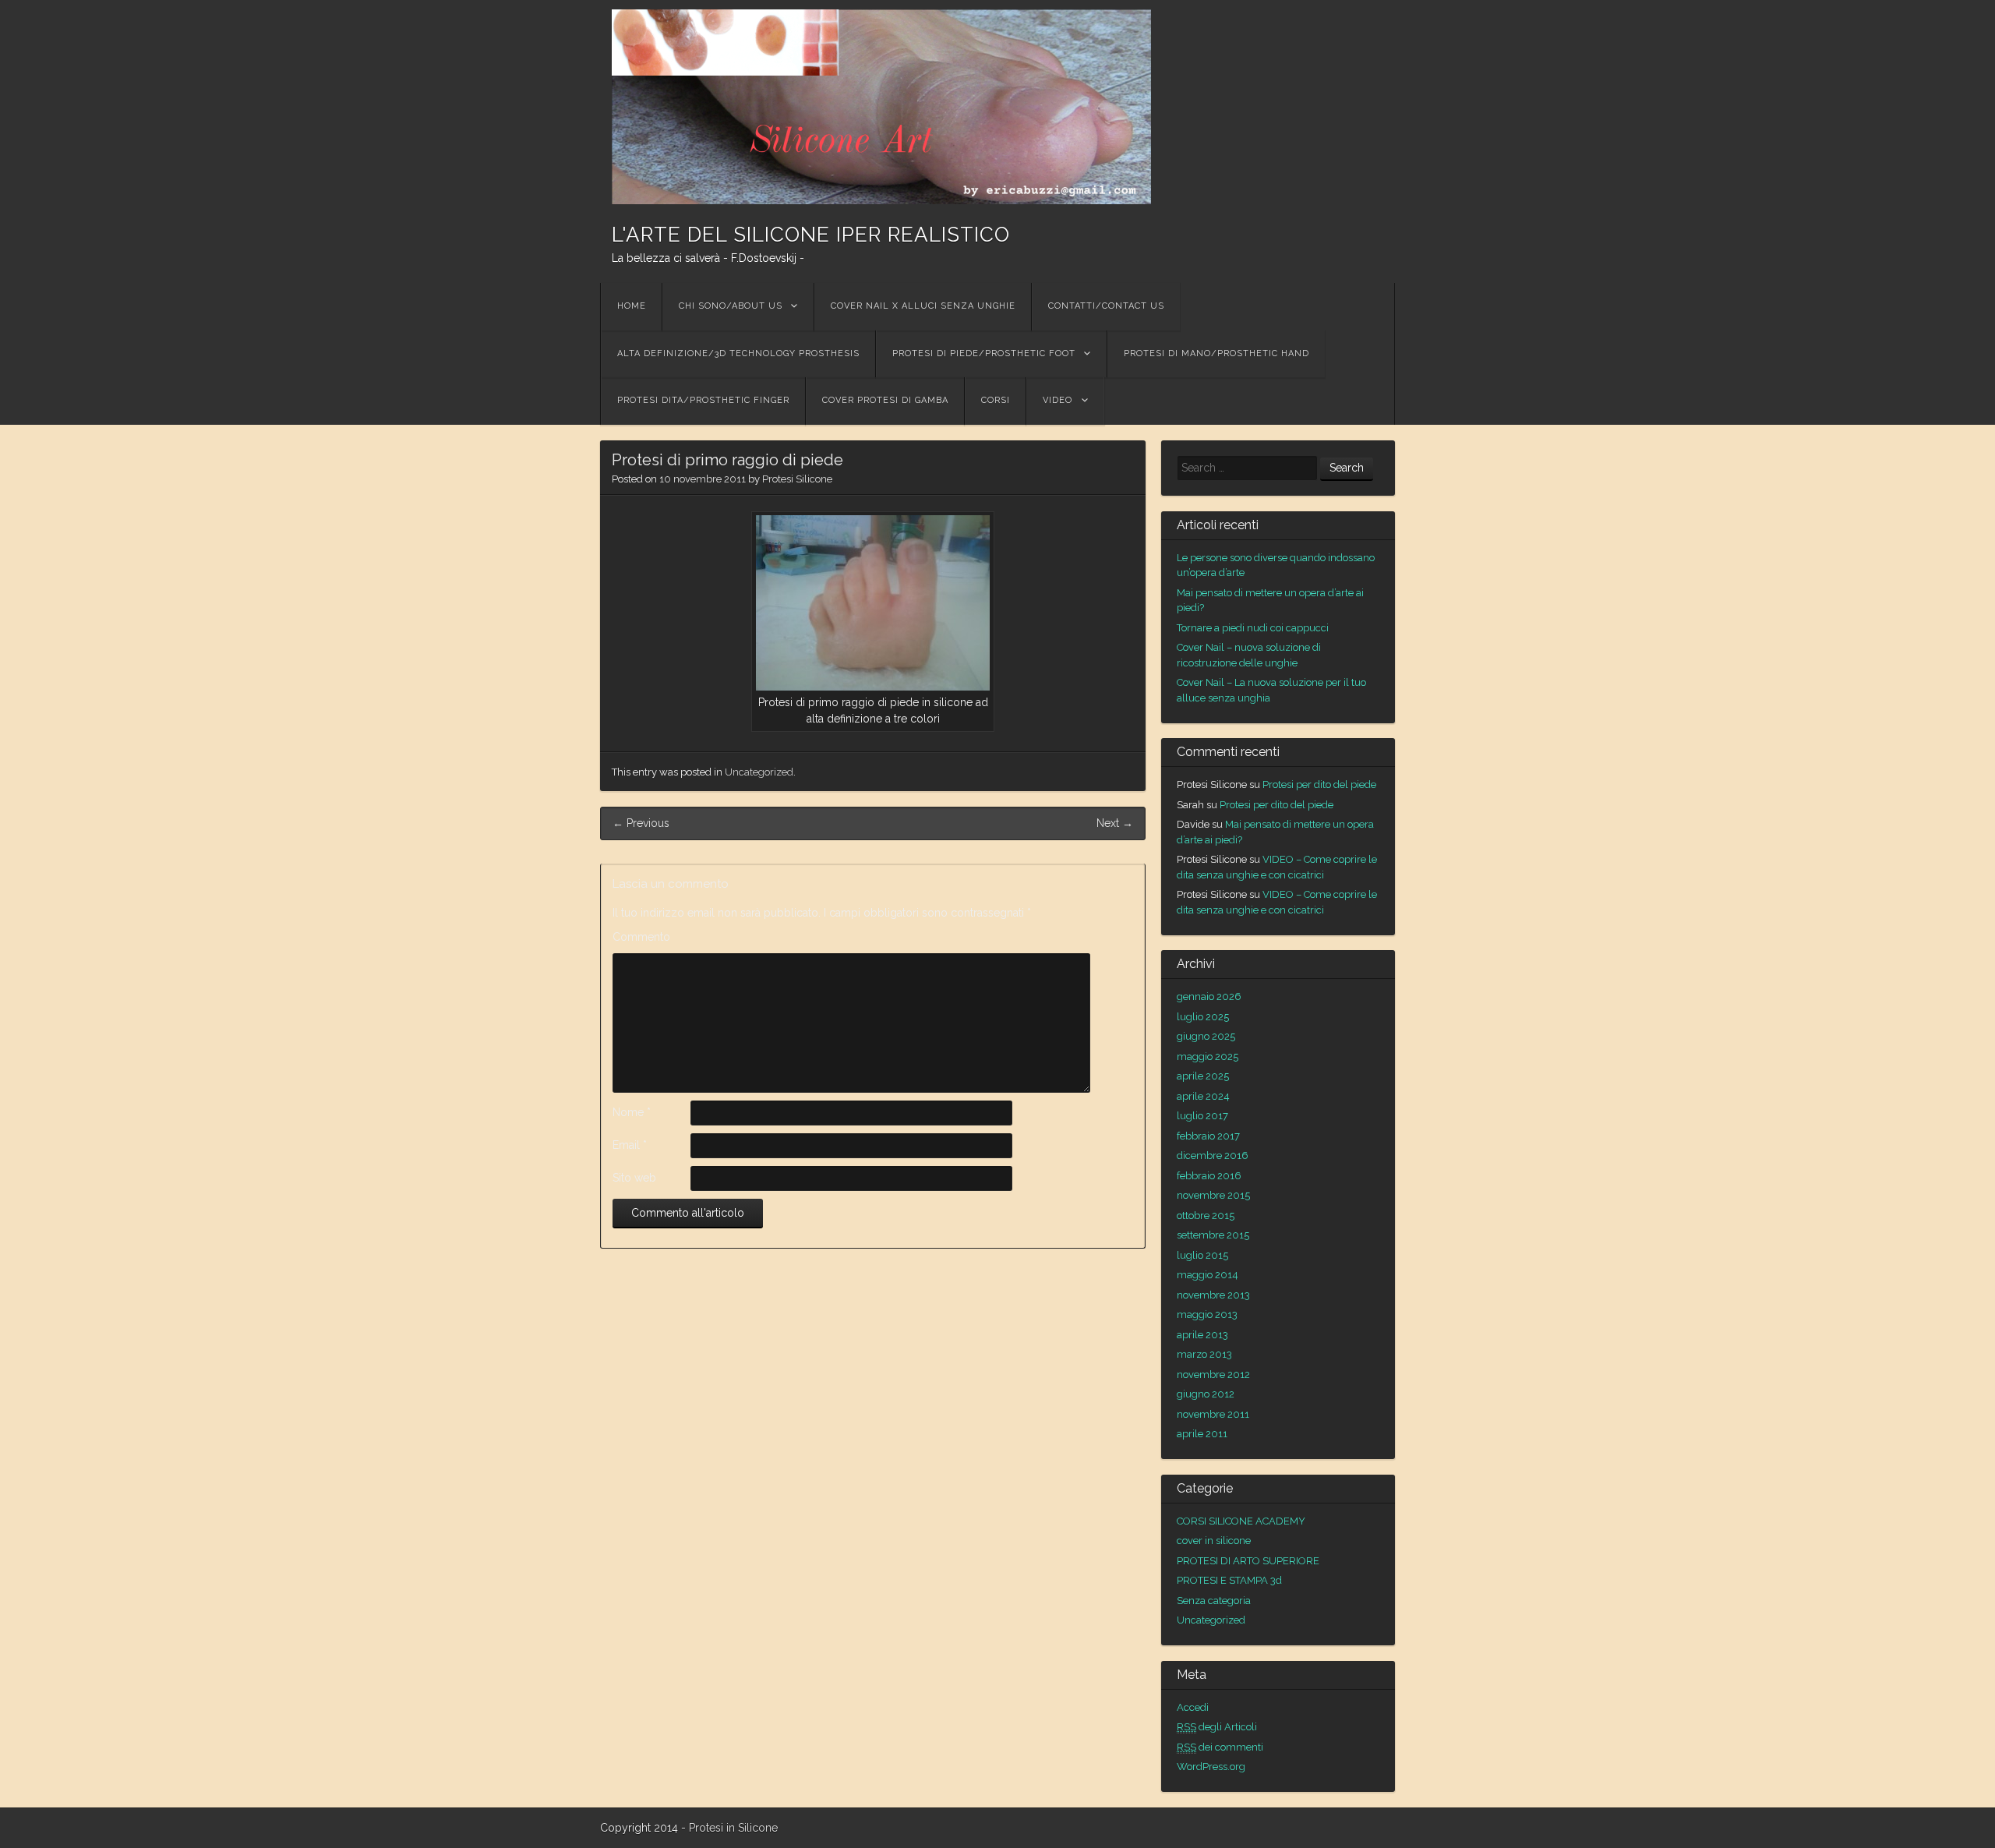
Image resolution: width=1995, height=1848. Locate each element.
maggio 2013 (1207, 1314)
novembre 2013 (1213, 1295)
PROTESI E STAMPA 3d (1229, 1580)
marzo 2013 (1204, 1354)
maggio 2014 (1208, 1275)
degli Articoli (1217, 1727)
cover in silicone (1214, 1541)
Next (1115, 823)
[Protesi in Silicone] (881, 107)
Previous (641, 823)
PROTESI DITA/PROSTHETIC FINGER (703, 400)
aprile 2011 (1202, 1434)
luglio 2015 (1202, 1255)
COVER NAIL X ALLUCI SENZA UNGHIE (923, 306)
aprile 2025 (1203, 1076)
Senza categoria (1214, 1601)
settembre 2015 (1213, 1235)
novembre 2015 (1213, 1195)
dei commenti (1220, 1747)
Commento (641, 937)
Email (630, 1145)
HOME (632, 306)
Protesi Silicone (797, 479)
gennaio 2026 (1209, 996)
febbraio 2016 (1209, 1176)
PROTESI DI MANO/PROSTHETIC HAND (1216, 353)
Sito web (634, 1178)
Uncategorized (759, 772)
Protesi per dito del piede (1319, 784)
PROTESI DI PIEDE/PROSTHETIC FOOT (984, 353)
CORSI (996, 400)
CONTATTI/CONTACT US (1106, 306)
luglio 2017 (1202, 1116)
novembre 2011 (1213, 1414)
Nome (632, 1112)
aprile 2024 (1203, 1096)
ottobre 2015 (1206, 1216)
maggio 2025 (1208, 1057)
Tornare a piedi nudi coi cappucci (1253, 628)
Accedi (1193, 1707)
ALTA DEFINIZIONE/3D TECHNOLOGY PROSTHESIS (738, 353)
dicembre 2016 (1213, 1155)
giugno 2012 (1206, 1394)
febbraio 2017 (1208, 1136)
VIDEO (1058, 400)
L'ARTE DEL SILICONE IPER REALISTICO (811, 235)
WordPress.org (1211, 1767)
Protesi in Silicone (733, 1828)
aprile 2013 (1202, 1335)
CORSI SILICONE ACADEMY (1241, 1521)
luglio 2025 (1203, 1017)
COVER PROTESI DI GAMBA (885, 400)
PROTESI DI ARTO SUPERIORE (1248, 1561)
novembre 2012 (1213, 1375)
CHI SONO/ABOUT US (731, 306)
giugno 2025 (1206, 1036)
